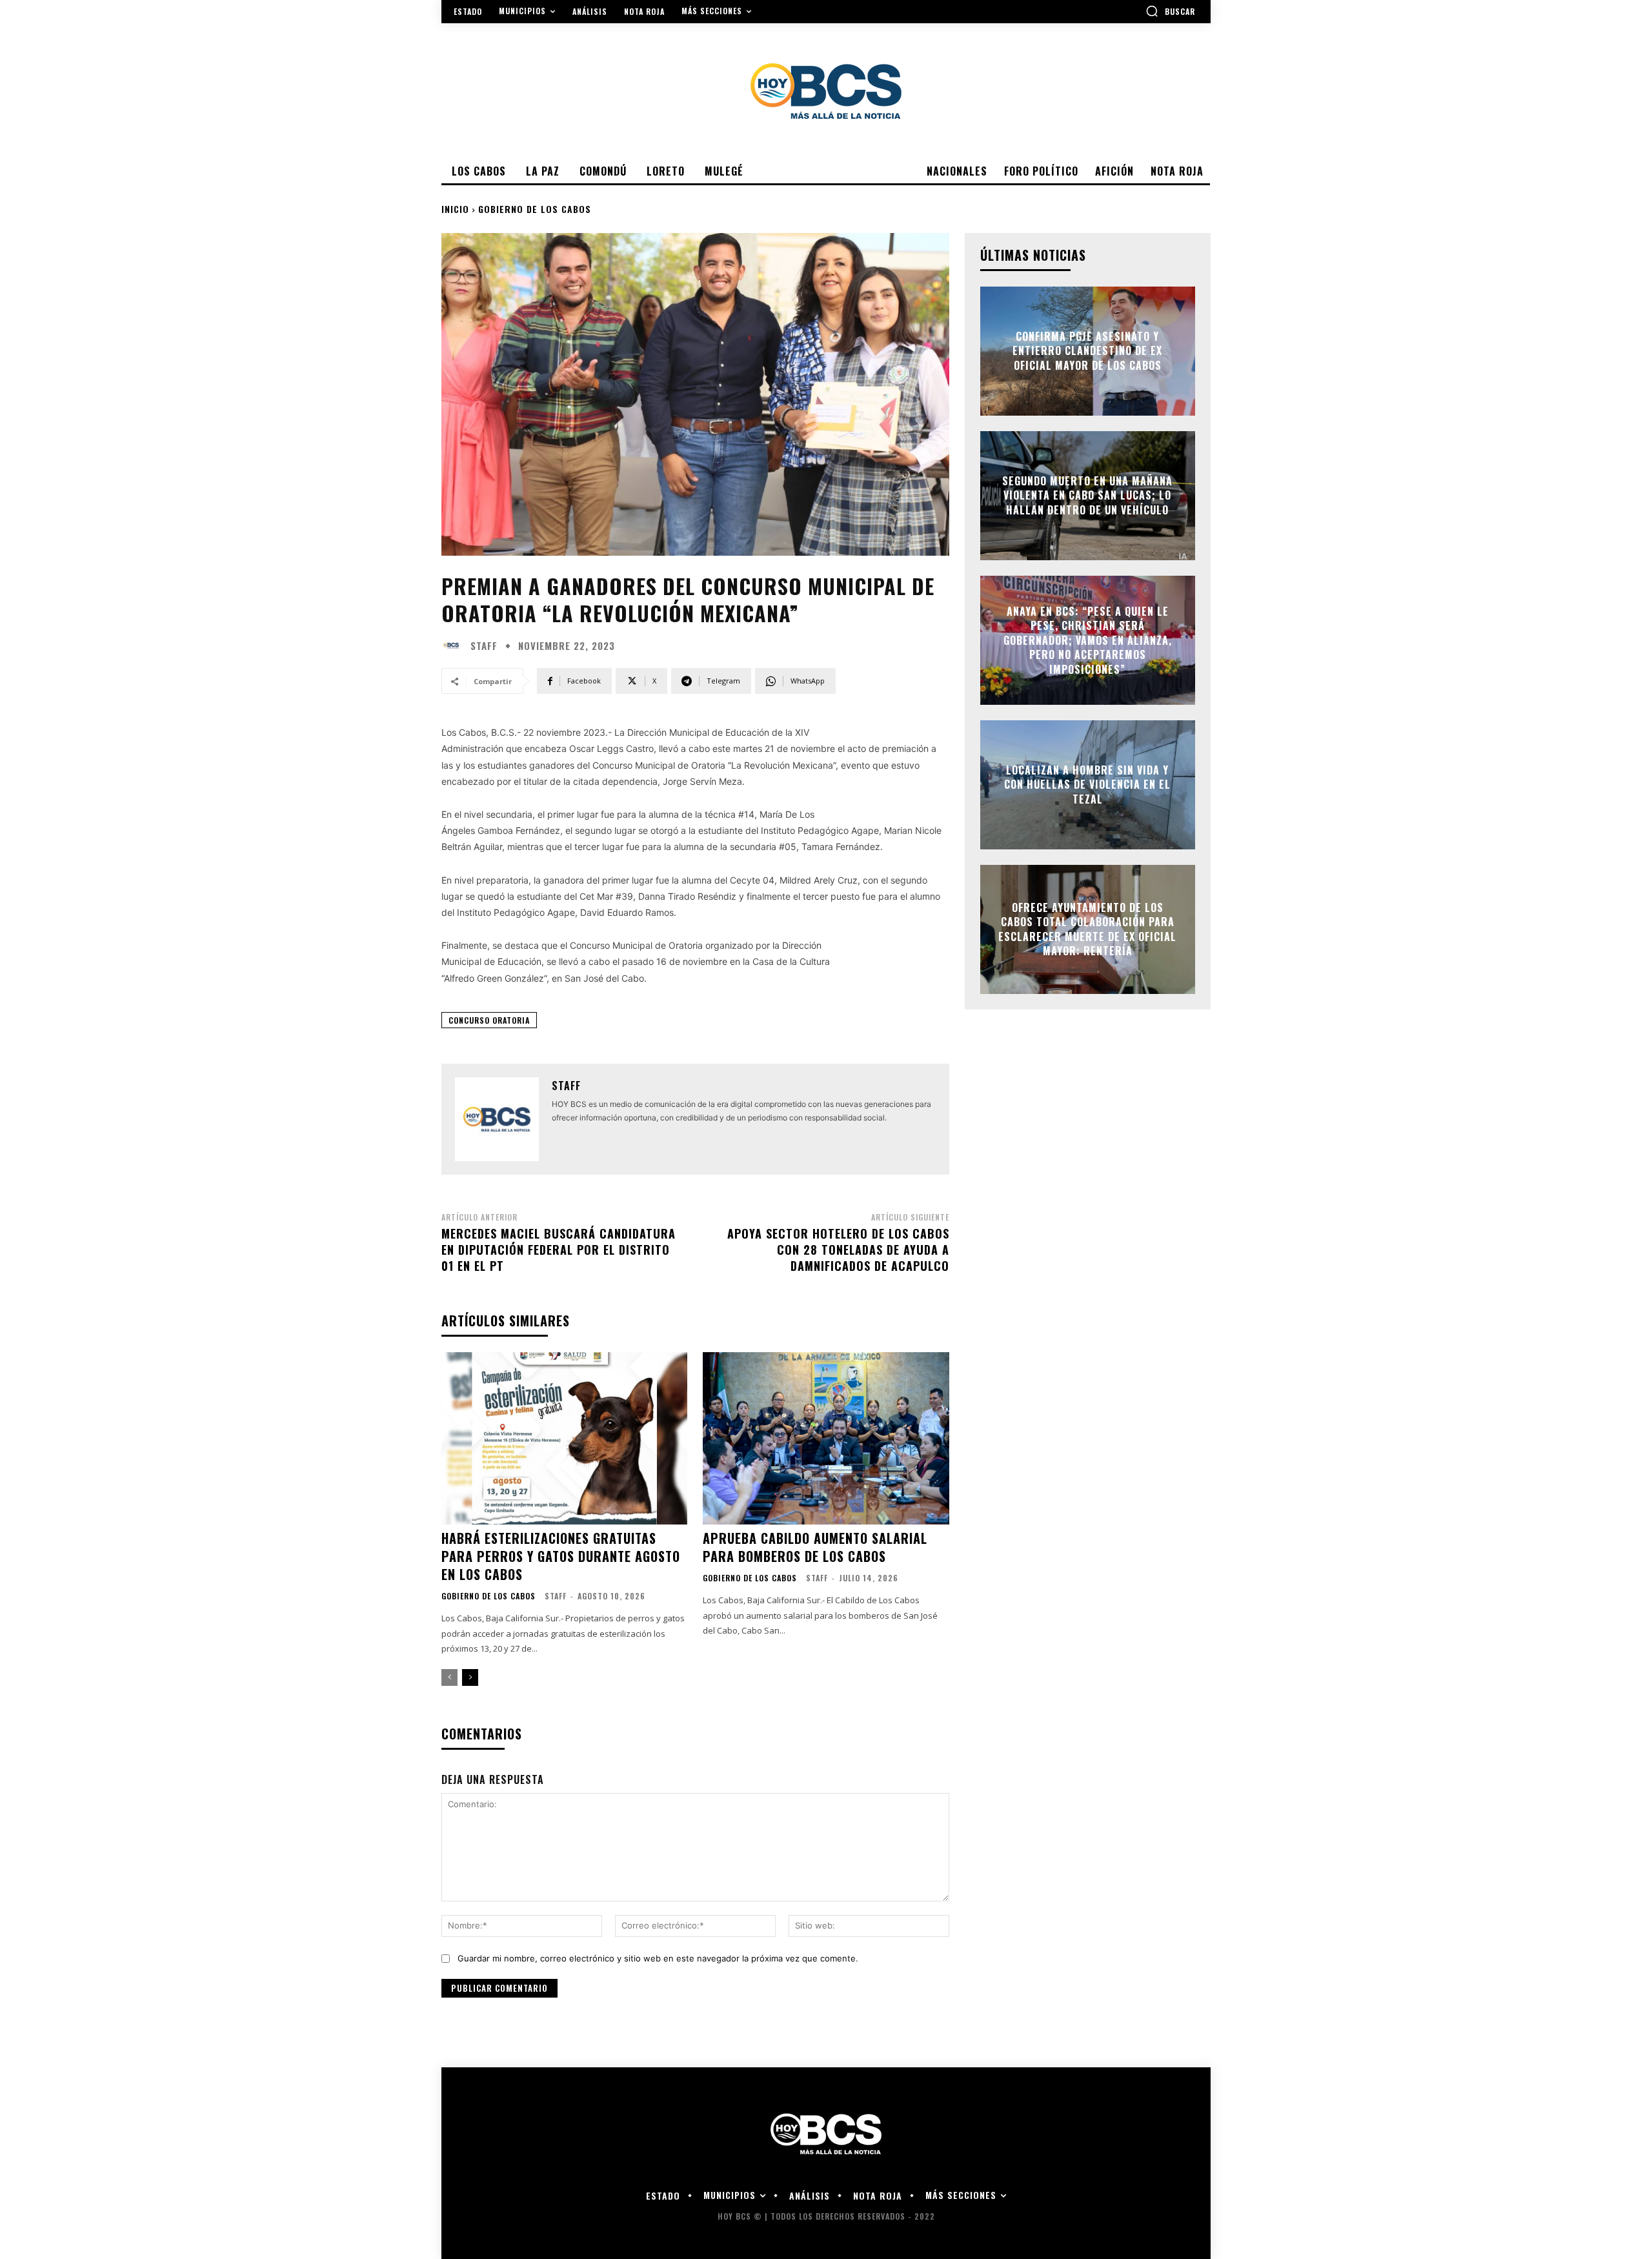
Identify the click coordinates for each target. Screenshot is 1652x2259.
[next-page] (470, 1677)
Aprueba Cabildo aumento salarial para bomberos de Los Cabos (815, 1547)
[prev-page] (449, 1677)
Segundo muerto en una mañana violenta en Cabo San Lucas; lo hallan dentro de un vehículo (1087, 495)
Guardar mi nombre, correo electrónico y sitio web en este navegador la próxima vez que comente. (658, 1958)
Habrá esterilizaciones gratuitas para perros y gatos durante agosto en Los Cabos (561, 1556)
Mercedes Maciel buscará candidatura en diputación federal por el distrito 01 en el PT (559, 1250)
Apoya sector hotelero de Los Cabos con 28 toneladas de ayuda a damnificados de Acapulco (838, 1250)
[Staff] (454, 645)
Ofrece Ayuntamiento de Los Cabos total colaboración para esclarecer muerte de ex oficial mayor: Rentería (1087, 929)
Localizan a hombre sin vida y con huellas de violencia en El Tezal (1087, 785)
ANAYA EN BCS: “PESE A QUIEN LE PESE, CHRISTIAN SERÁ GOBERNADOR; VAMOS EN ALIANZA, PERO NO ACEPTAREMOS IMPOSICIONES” (1088, 640)
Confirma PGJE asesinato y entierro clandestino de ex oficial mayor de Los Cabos (1087, 351)
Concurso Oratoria (489, 1020)
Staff (484, 646)
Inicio (455, 209)
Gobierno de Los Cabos (535, 209)
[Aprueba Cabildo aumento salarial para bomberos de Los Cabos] (826, 1438)
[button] (1170, 11)
